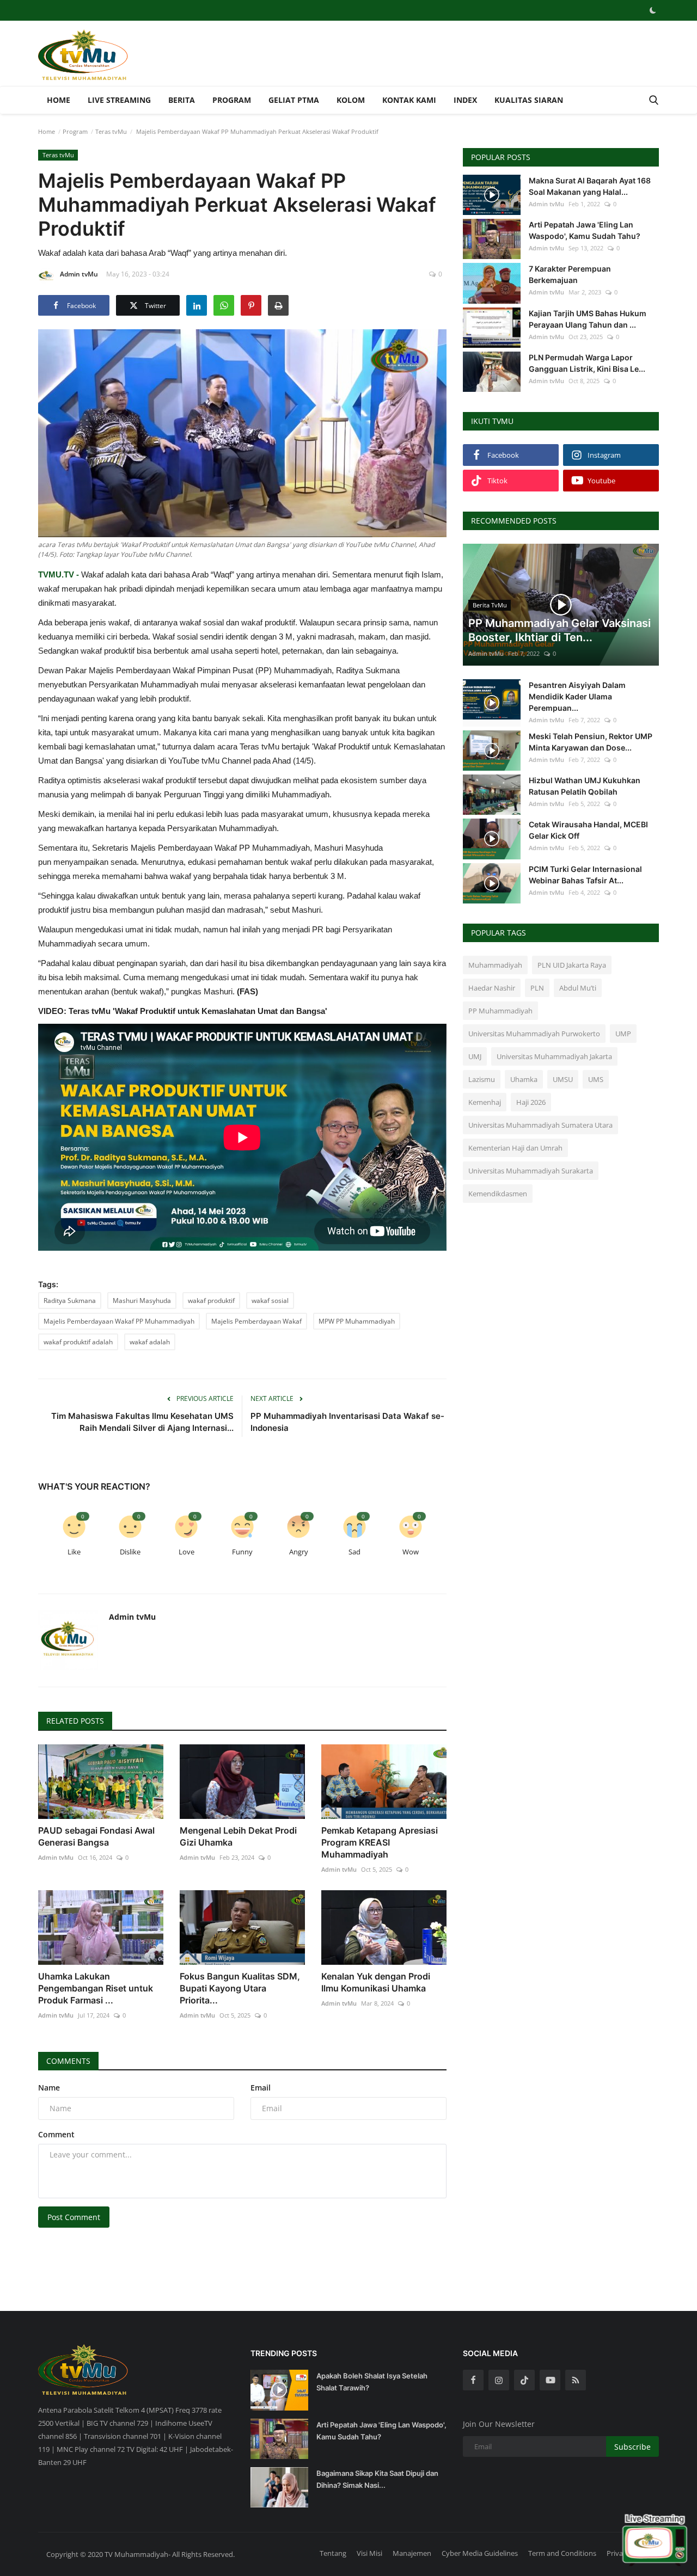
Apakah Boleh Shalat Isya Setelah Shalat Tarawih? (372, 2382)
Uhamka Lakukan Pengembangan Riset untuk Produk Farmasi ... (96, 1988)
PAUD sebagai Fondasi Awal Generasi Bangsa (96, 1836)
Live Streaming (119, 100)
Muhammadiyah (495, 965)
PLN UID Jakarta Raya (572, 965)
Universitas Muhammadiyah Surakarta (531, 1171)
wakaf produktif (211, 1301)
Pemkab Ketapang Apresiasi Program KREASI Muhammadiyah (380, 1842)
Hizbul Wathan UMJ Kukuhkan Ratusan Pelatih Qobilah (585, 786)
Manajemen (412, 2553)
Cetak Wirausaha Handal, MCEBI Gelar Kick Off (588, 830)
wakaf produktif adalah (78, 1342)
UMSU (563, 1079)
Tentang (333, 2553)
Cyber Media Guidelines (480, 2553)
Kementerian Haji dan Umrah (515, 1148)
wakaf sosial (270, 1301)
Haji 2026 (531, 1102)
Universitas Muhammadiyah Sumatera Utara (540, 1125)
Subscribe (632, 2447)
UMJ (475, 1056)
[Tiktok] (524, 2380)
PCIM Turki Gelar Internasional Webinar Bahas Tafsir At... (585, 875)
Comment (56, 2134)
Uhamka (524, 1079)
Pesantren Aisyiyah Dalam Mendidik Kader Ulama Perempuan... (577, 696)
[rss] (576, 2380)
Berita (182, 100)
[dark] (653, 10)
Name (49, 2088)
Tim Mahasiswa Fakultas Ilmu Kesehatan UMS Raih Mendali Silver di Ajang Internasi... (142, 1422)
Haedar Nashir (492, 988)
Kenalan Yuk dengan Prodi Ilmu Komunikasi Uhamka (376, 1982)
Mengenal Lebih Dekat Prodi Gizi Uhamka (238, 1836)
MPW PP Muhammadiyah (357, 1321)
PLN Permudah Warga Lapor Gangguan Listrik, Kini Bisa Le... (587, 363)
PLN (537, 988)
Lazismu (482, 1079)
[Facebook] (473, 2380)
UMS (596, 1079)
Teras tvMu (111, 131)
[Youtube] (550, 2380)
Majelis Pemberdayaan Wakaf (256, 1321)
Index (465, 100)
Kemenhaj (485, 1102)
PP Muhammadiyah (500, 1011)
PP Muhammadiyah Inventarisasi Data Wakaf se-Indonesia (347, 1422)
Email (261, 2088)
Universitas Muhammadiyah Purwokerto (534, 1034)
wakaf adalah (150, 1342)
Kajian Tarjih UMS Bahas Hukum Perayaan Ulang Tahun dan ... (588, 319)
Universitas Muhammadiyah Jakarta (554, 1056)
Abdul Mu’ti (578, 988)
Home (59, 100)
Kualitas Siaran (529, 100)
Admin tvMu (79, 274)
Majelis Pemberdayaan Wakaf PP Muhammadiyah (119, 1321)
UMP (623, 1034)
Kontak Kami (409, 100)
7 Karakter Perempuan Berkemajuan (570, 274)
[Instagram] (499, 2380)
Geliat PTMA (294, 100)
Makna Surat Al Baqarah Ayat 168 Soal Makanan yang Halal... (590, 186)
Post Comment (74, 2217)
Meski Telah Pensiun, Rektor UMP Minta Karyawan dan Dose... (591, 742)
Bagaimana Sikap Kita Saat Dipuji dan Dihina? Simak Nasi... (377, 2479)
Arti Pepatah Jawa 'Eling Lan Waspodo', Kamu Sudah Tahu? (585, 230)
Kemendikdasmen (498, 1194)
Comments (68, 2061)
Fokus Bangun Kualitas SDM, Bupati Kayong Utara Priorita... (240, 1988)
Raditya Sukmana (70, 1301)
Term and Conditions (562, 2553)
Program (232, 100)
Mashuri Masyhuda (142, 1301)
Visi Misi (369, 2553)
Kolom (351, 100)
